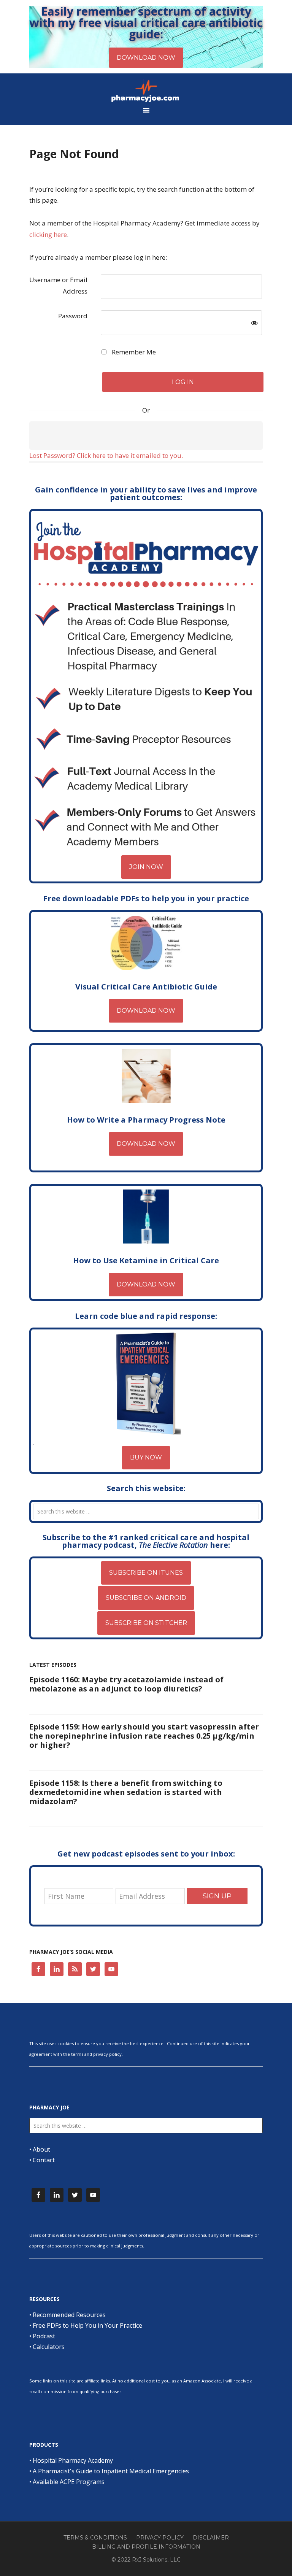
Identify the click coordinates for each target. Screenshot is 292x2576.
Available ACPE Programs (69, 2482)
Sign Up (217, 1896)
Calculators (49, 2347)
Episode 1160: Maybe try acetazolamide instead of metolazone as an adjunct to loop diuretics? (126, 1684)
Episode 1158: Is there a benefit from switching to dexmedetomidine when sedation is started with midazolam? (126, 1792)
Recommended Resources (69, 2315)
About (41, 2149)
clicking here (48, 234)
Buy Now (146, 1457)
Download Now (146, 1011)
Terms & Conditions (95, 2538)
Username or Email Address (58, 285)
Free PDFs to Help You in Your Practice (87, 2325)
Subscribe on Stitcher (146, 1623)
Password (73, 316)
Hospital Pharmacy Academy (73, 2460)
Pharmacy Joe (146, 91)
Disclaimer (211, 2538)
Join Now (146, 867)
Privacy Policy (160, 2538)
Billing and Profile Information (146, 2547)
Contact (44, 2160)
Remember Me (133, 352)
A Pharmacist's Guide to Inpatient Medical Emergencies (111, 2471)
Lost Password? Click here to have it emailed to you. (106, 455)
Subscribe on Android (146, 1598)
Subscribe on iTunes (146, 1573)
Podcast (44, 2336)
